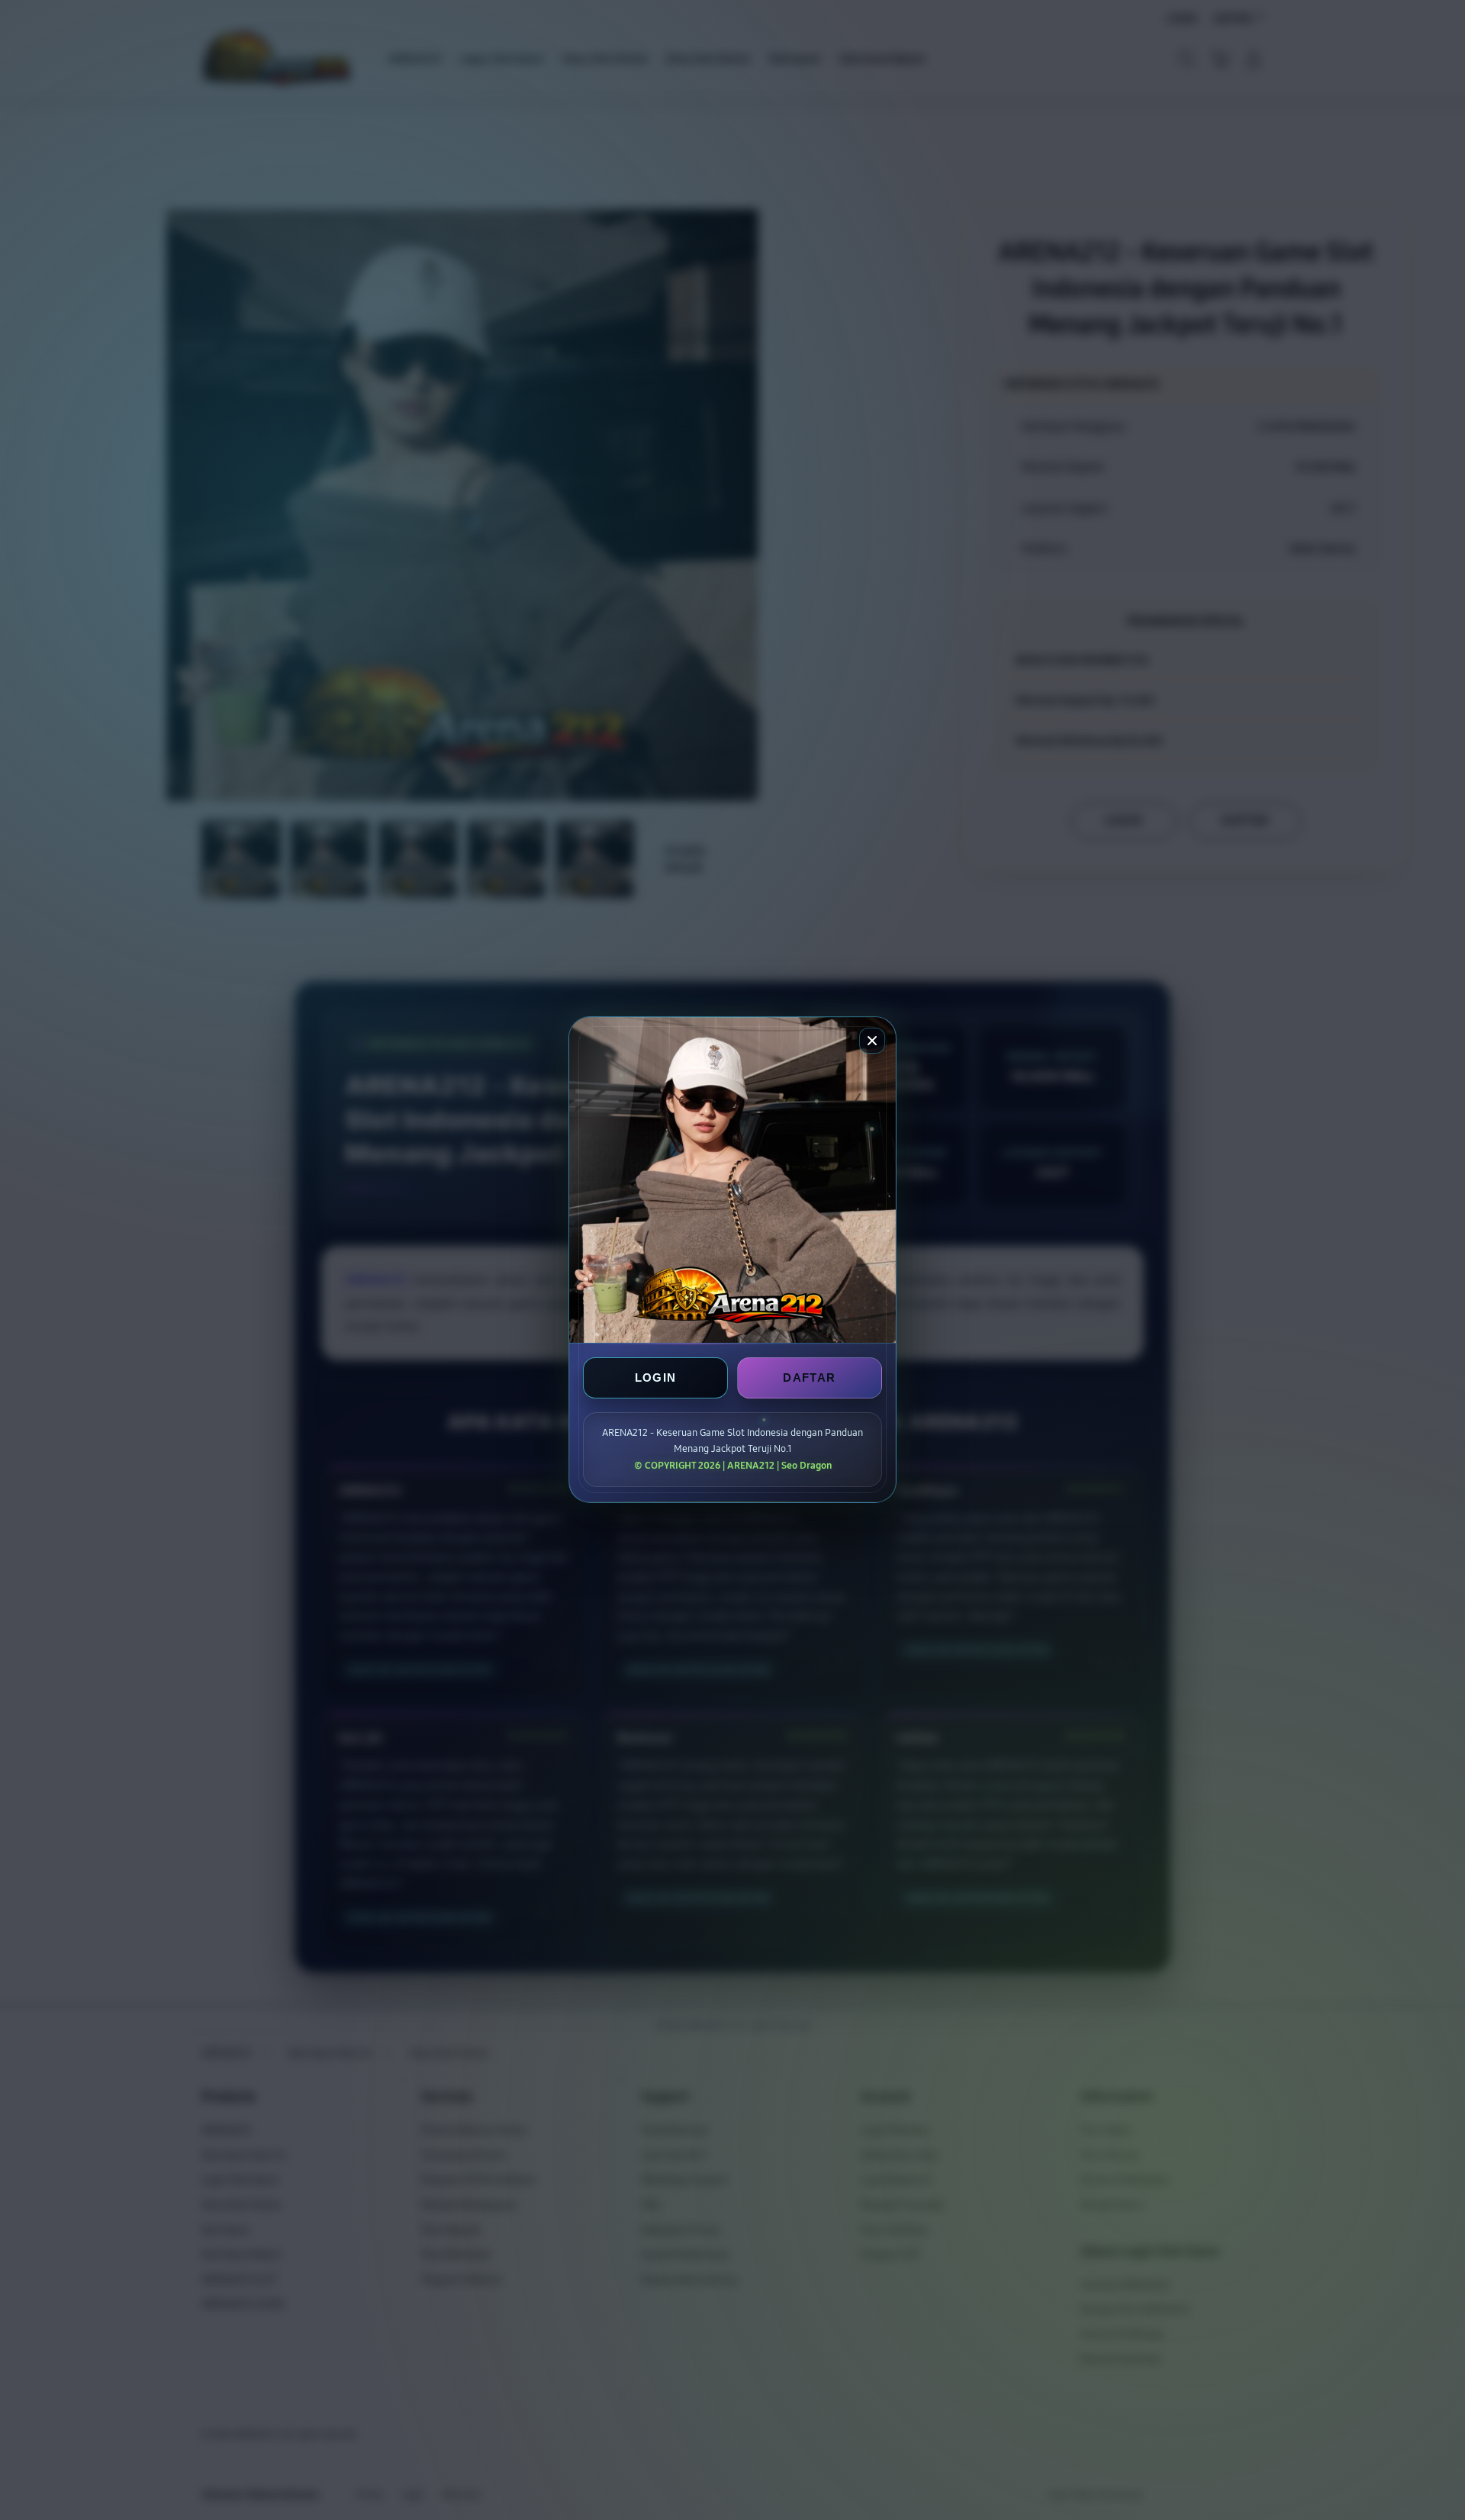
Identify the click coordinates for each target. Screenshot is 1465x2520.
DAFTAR (809, 1378)
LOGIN (656, 1378)
